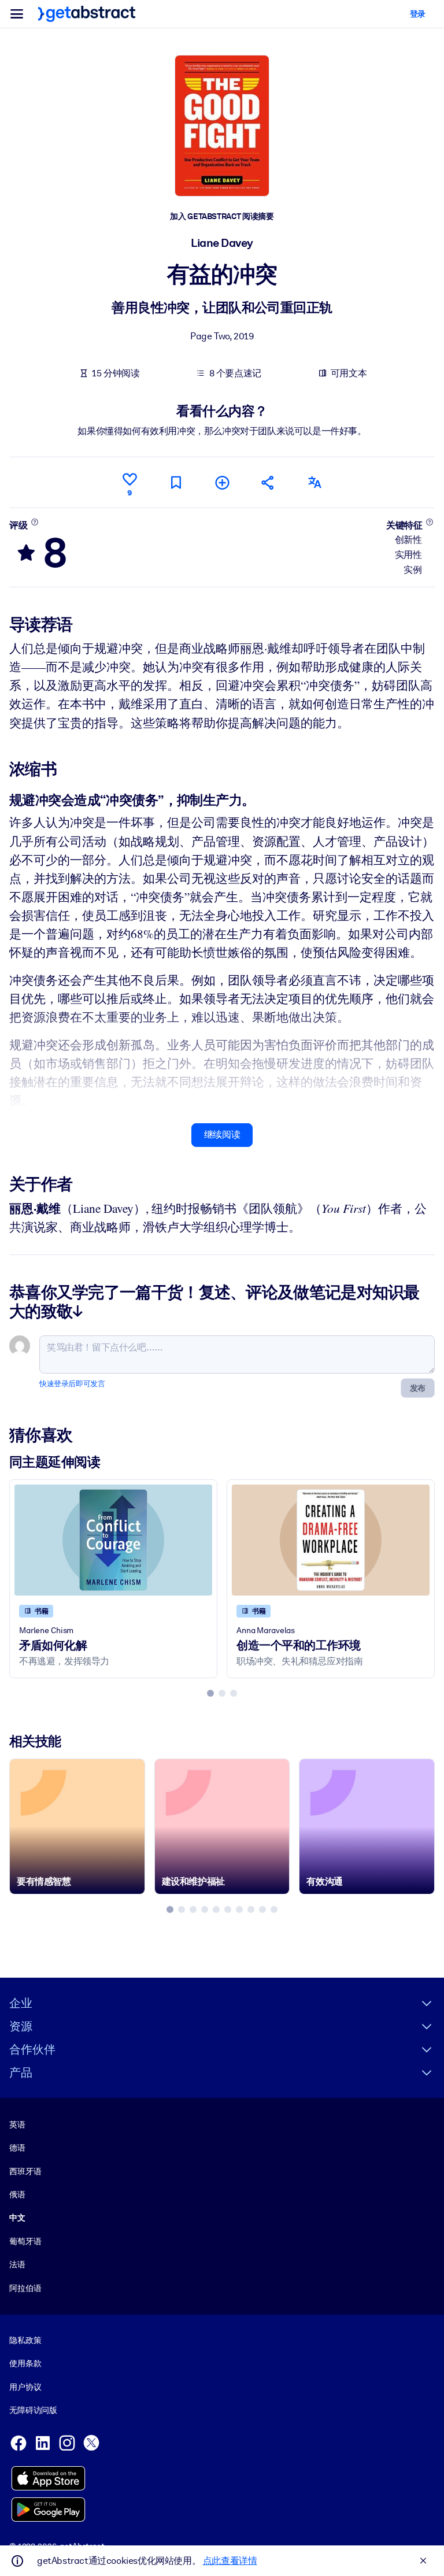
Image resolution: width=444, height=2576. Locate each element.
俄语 (17, 2194)
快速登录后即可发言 (72, 1384)
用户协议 (25, 2387)
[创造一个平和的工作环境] (331, 1540)
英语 (17, 2125)
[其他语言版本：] (314, 482)
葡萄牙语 (25, 2241)
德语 (17, 2148)
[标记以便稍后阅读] (176, 482)
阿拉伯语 (25, 2288)
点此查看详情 (230, 2561)
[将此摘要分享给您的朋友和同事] (268, 482)
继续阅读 (222, 1135)
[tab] (210, 1693)
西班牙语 (25, 2171)
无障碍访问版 (33, 2410)
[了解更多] (34, 522)
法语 (17, 2264)
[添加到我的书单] (222, 482)
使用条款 (25, 2363)
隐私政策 (25, 2340)
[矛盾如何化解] (113, 1540)
